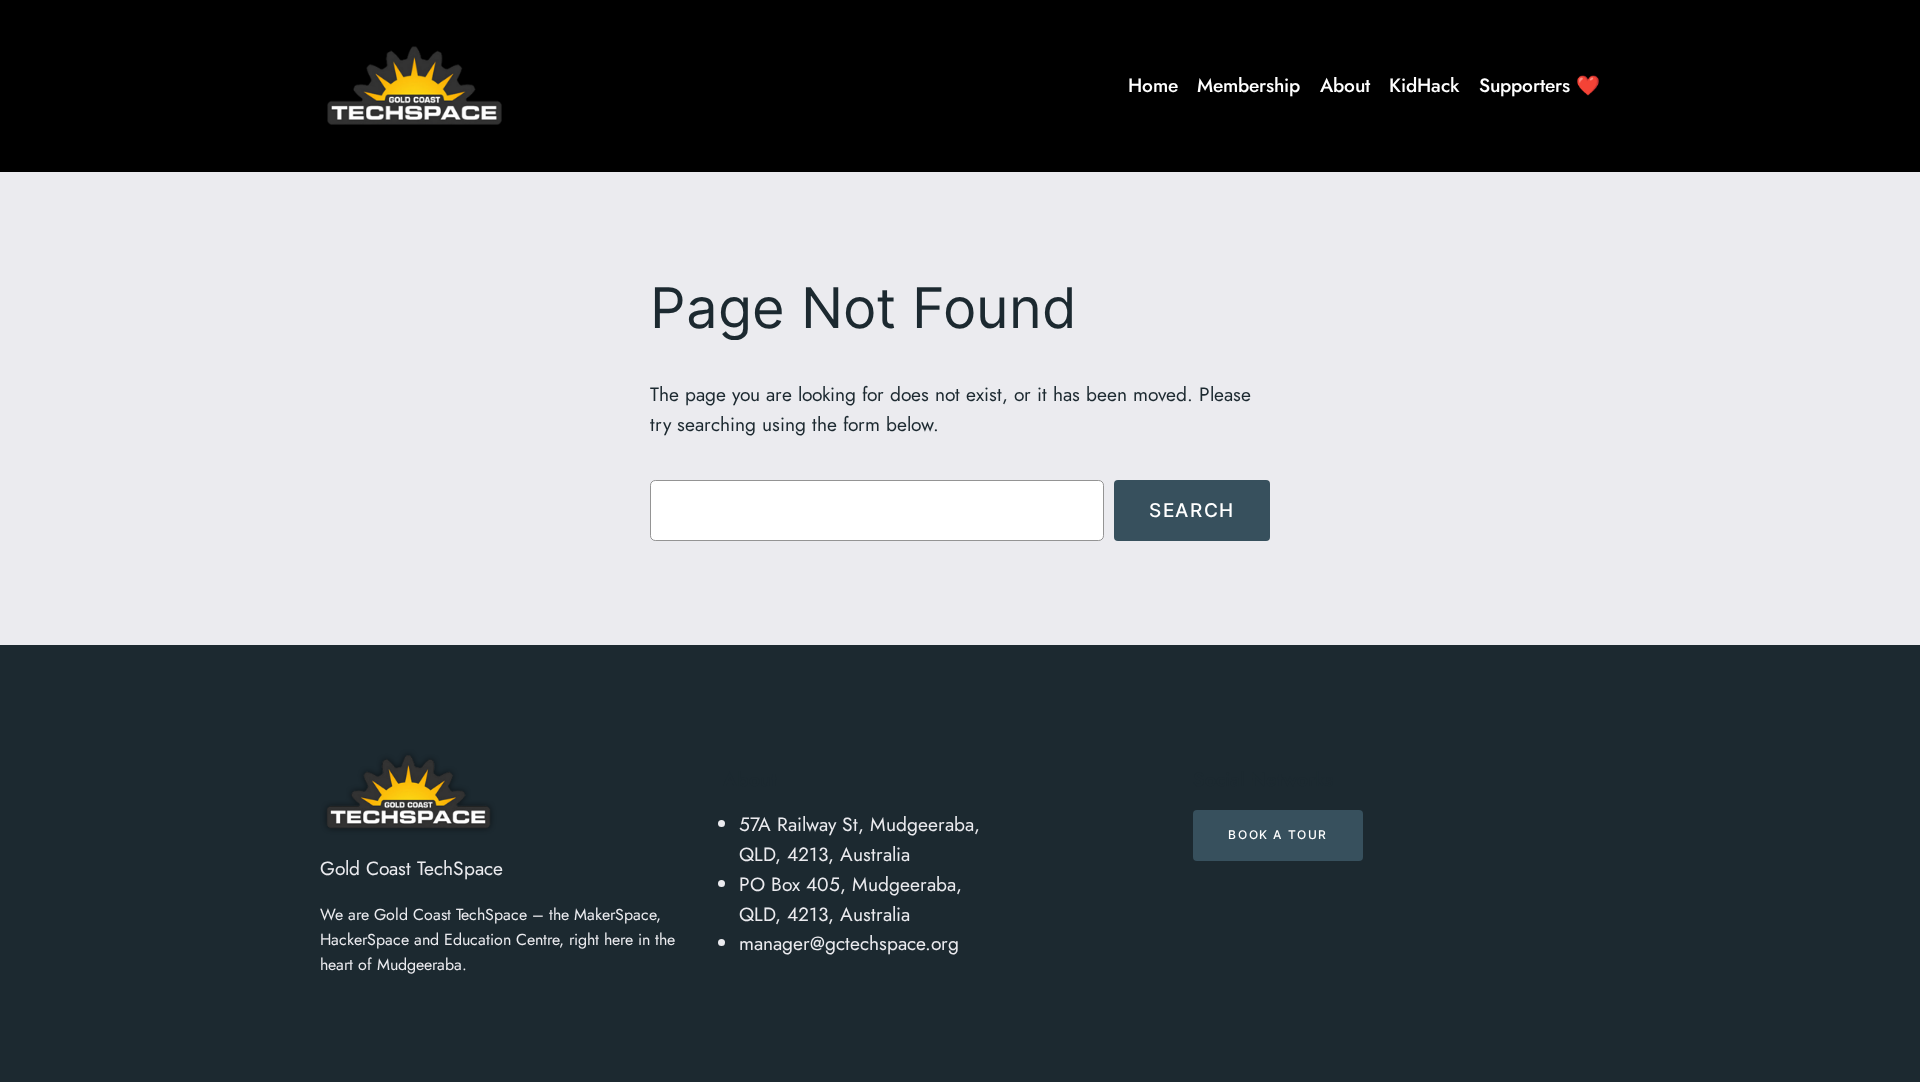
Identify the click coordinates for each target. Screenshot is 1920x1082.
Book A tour (1278, 834)
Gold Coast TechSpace (411, 868)
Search (1192, 510)
